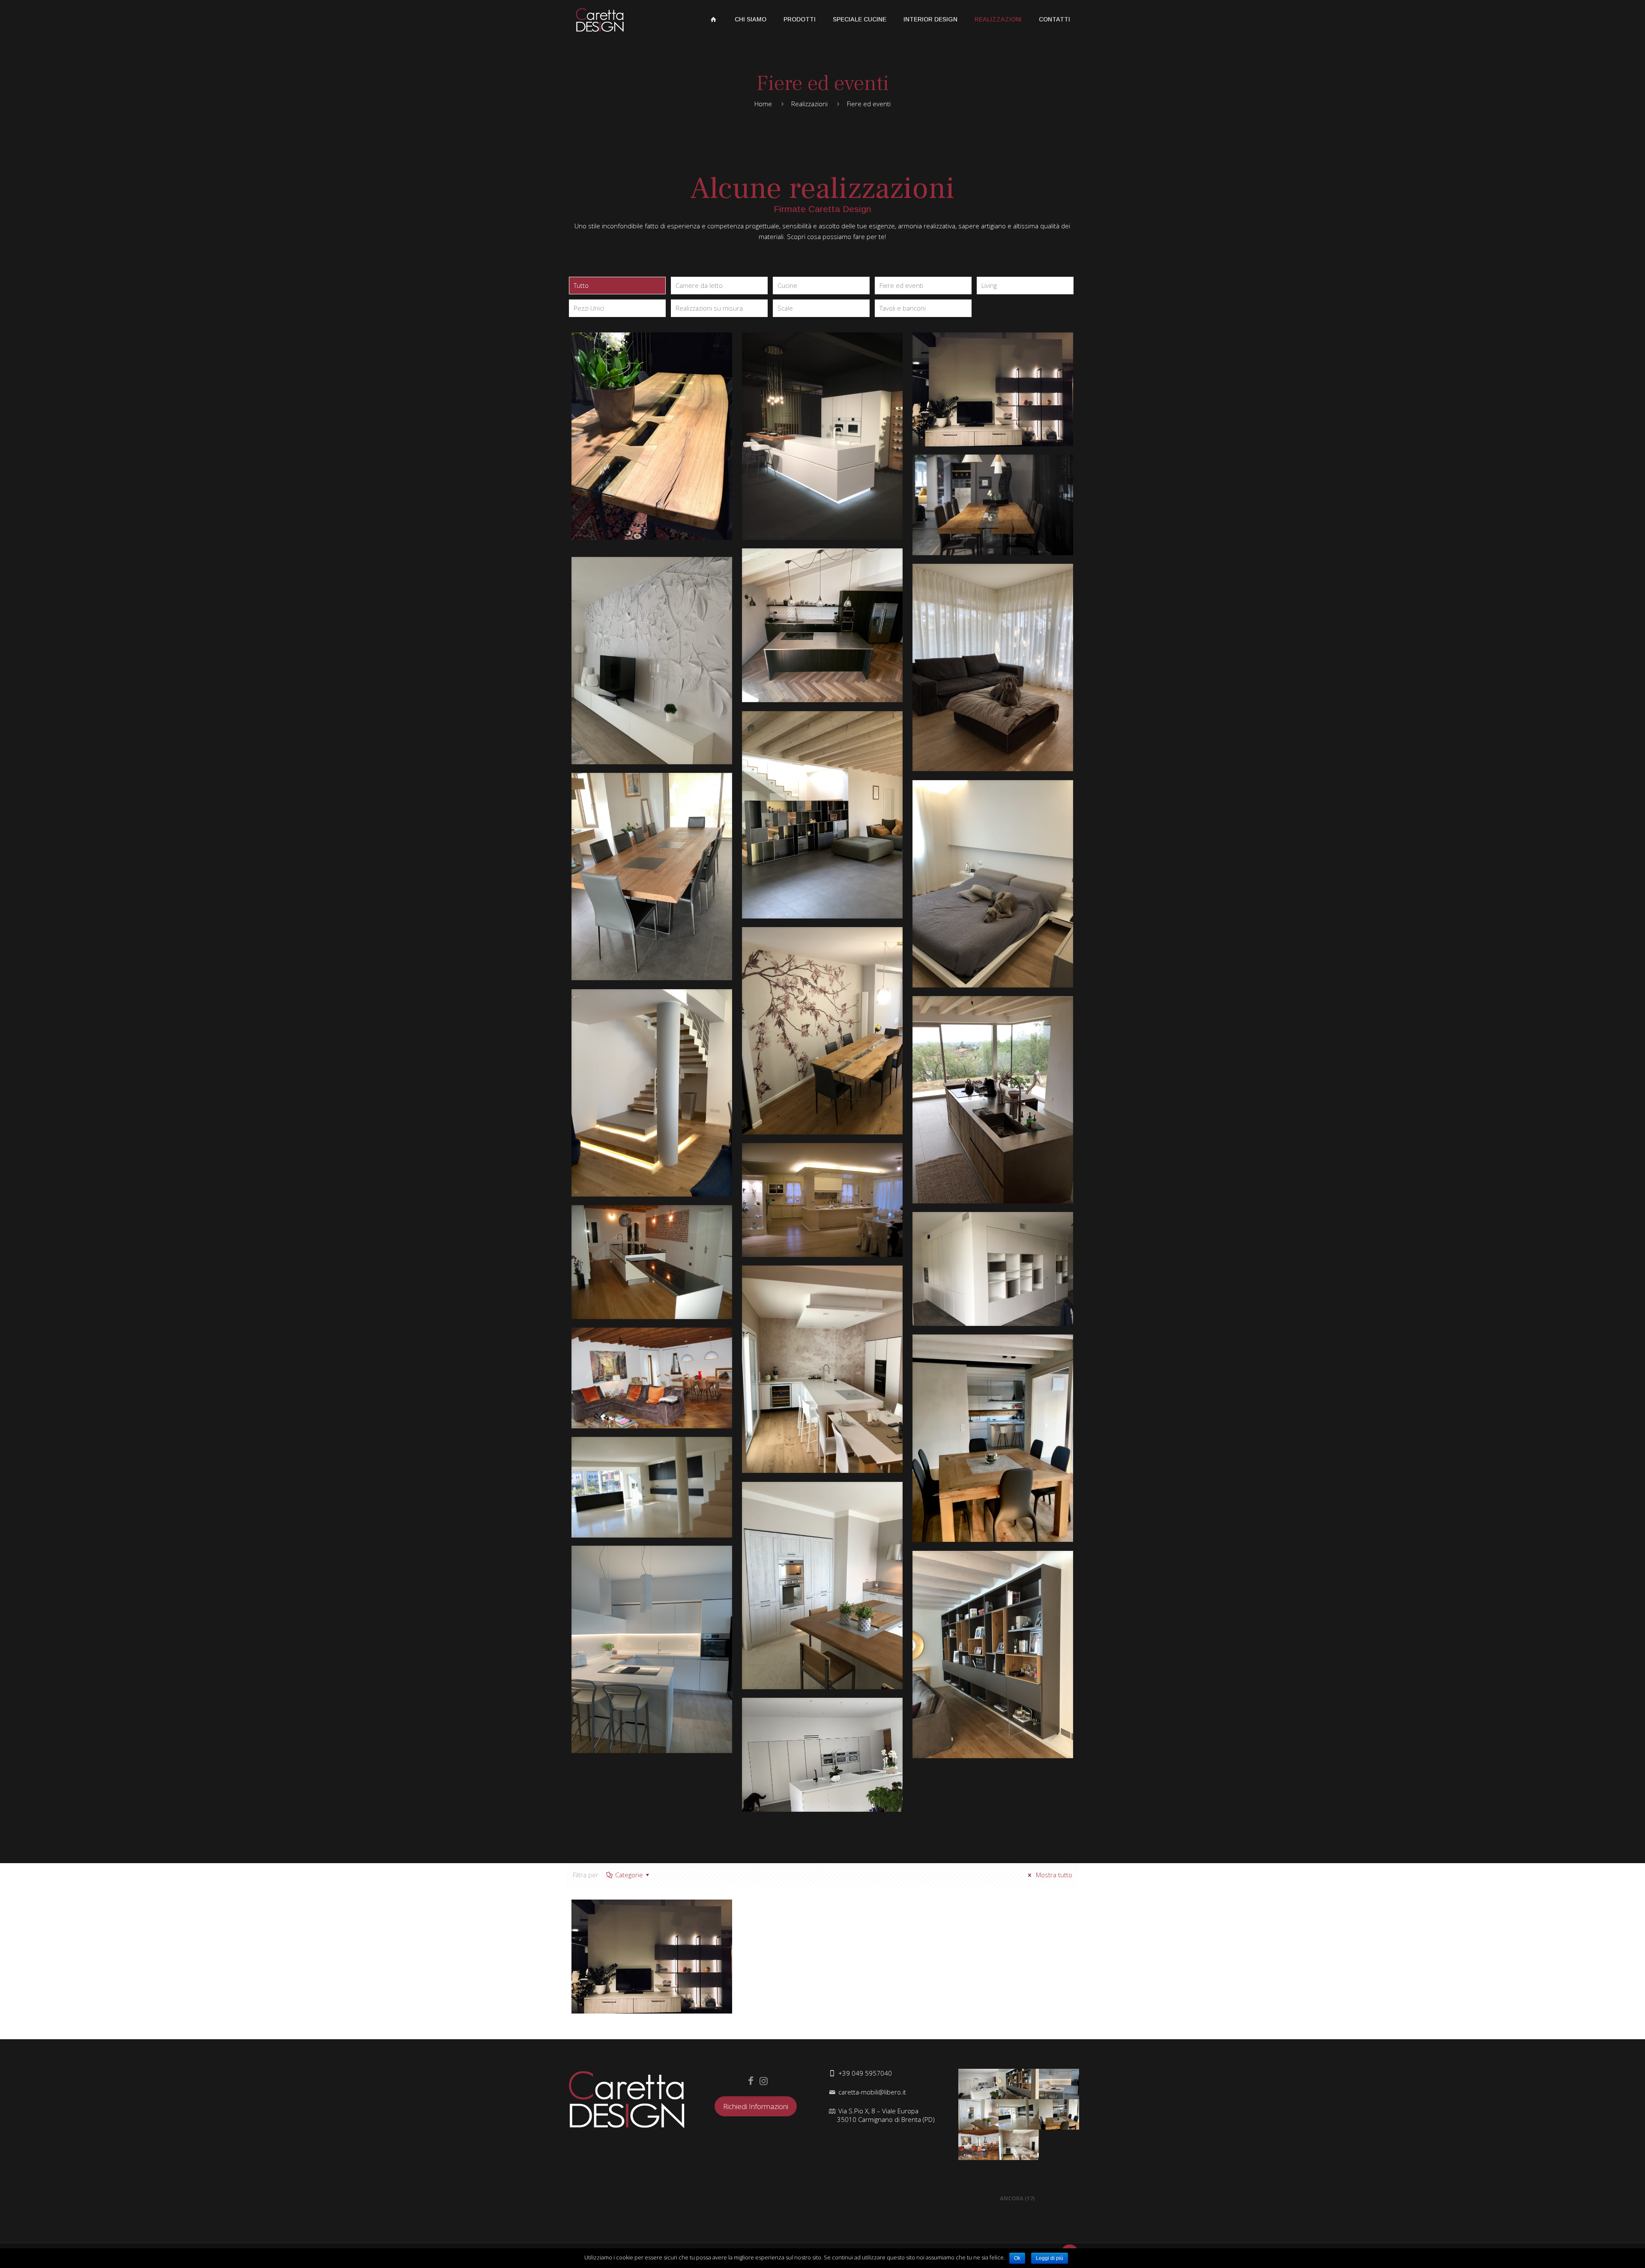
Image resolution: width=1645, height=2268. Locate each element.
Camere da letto (699, 285)
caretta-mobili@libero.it (872, 2092)
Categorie (629, 1875)
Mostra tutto (1053, 1875)
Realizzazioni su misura (709, 308)
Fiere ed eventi (901, 285)
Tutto (581, 285)
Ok (1017, 2258)
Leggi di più (1050, 2258)
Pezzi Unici (589, 308)
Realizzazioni (809, 104)
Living (989, 285)
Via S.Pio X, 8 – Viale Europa (886, 2115)
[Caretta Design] (600, 19)
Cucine (787, 285)
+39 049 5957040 (865, 2073)
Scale (785, 308)
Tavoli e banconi (903, 308)
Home (763, 104)
